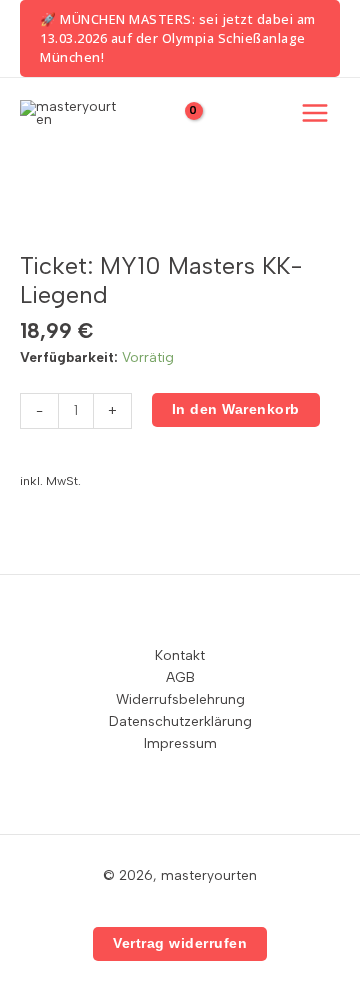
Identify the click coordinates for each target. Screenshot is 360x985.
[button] (180, 38)
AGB (180, 677)
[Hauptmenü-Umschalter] (315, 113)
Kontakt (180, 655)
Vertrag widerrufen (180, 943)
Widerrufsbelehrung (180, 699)
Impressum (180, 743)
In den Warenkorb (236, 409)
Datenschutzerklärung (180, 721)
